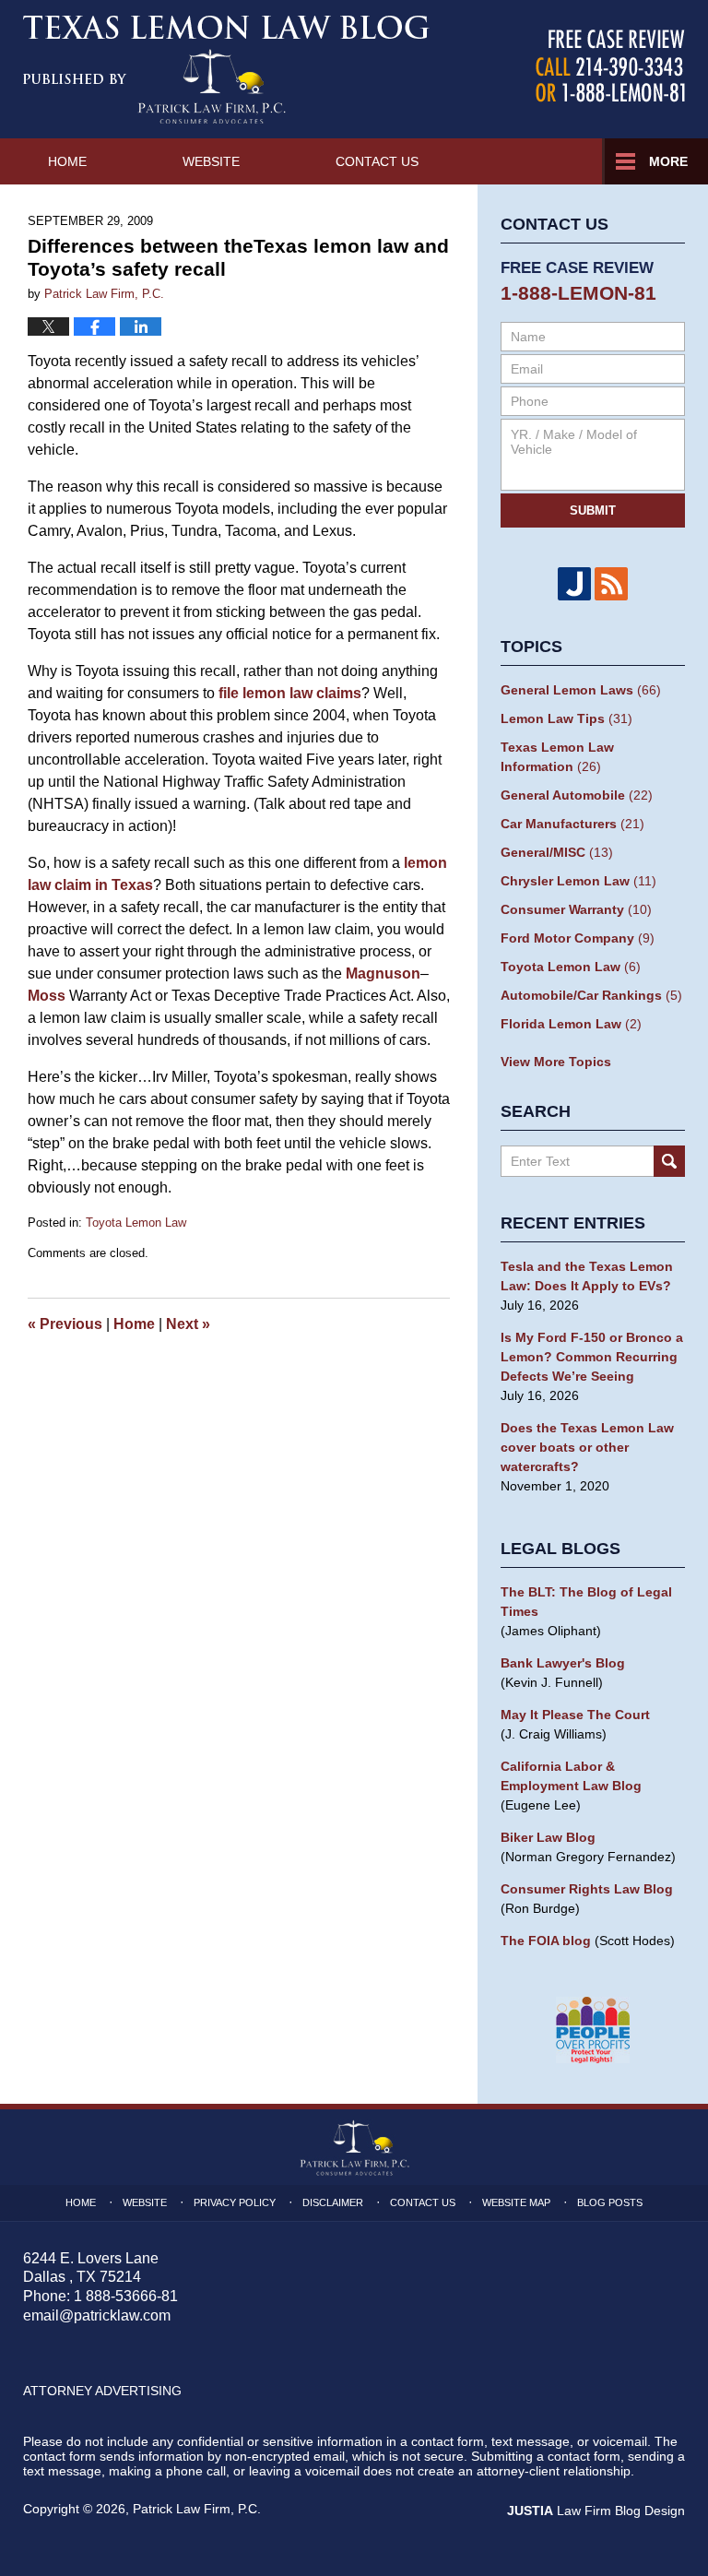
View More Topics (556, 1062)
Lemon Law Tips (566, 718)
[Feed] (611, 584)
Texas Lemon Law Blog (226, 69)
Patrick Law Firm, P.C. (197, 2509)
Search (669, 1161)
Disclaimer (333, 2202)
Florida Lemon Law (571, 1024)
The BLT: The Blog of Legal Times (586, 1602)
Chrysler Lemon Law (578, 881)
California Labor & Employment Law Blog (571, 1776)
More (668, 161)
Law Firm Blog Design (596, 2511)
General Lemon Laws (581, 690)
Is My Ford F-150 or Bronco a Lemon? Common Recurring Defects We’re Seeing (592, 1357)
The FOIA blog (546, 1941)
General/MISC (557, 852)
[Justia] (574, 584)
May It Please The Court (575, 1715)
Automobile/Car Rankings (591, 995)
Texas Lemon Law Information (557, 757)
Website (211, 161)
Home (67, 161)
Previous (65, 1324)
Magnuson (383, 973)
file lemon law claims (290, 693)
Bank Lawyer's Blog (563, 1663)
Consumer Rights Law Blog (587, 1889)
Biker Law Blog (548, 1837)
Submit (593, 510)
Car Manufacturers (572, 824)
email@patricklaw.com (97, 2315)
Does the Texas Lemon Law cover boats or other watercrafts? (587, 1447)
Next (188, 1324)
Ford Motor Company (578, 938)
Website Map (516, 2202)
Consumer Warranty (576, 909)
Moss (47, 996)
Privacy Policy (235, 2202)
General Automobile (577, 795)
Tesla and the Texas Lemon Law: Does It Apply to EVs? (587, 1276)
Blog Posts (610, 2202)
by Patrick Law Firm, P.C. (610, 66)
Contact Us (377, 161)
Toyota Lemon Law (136, 1223)
